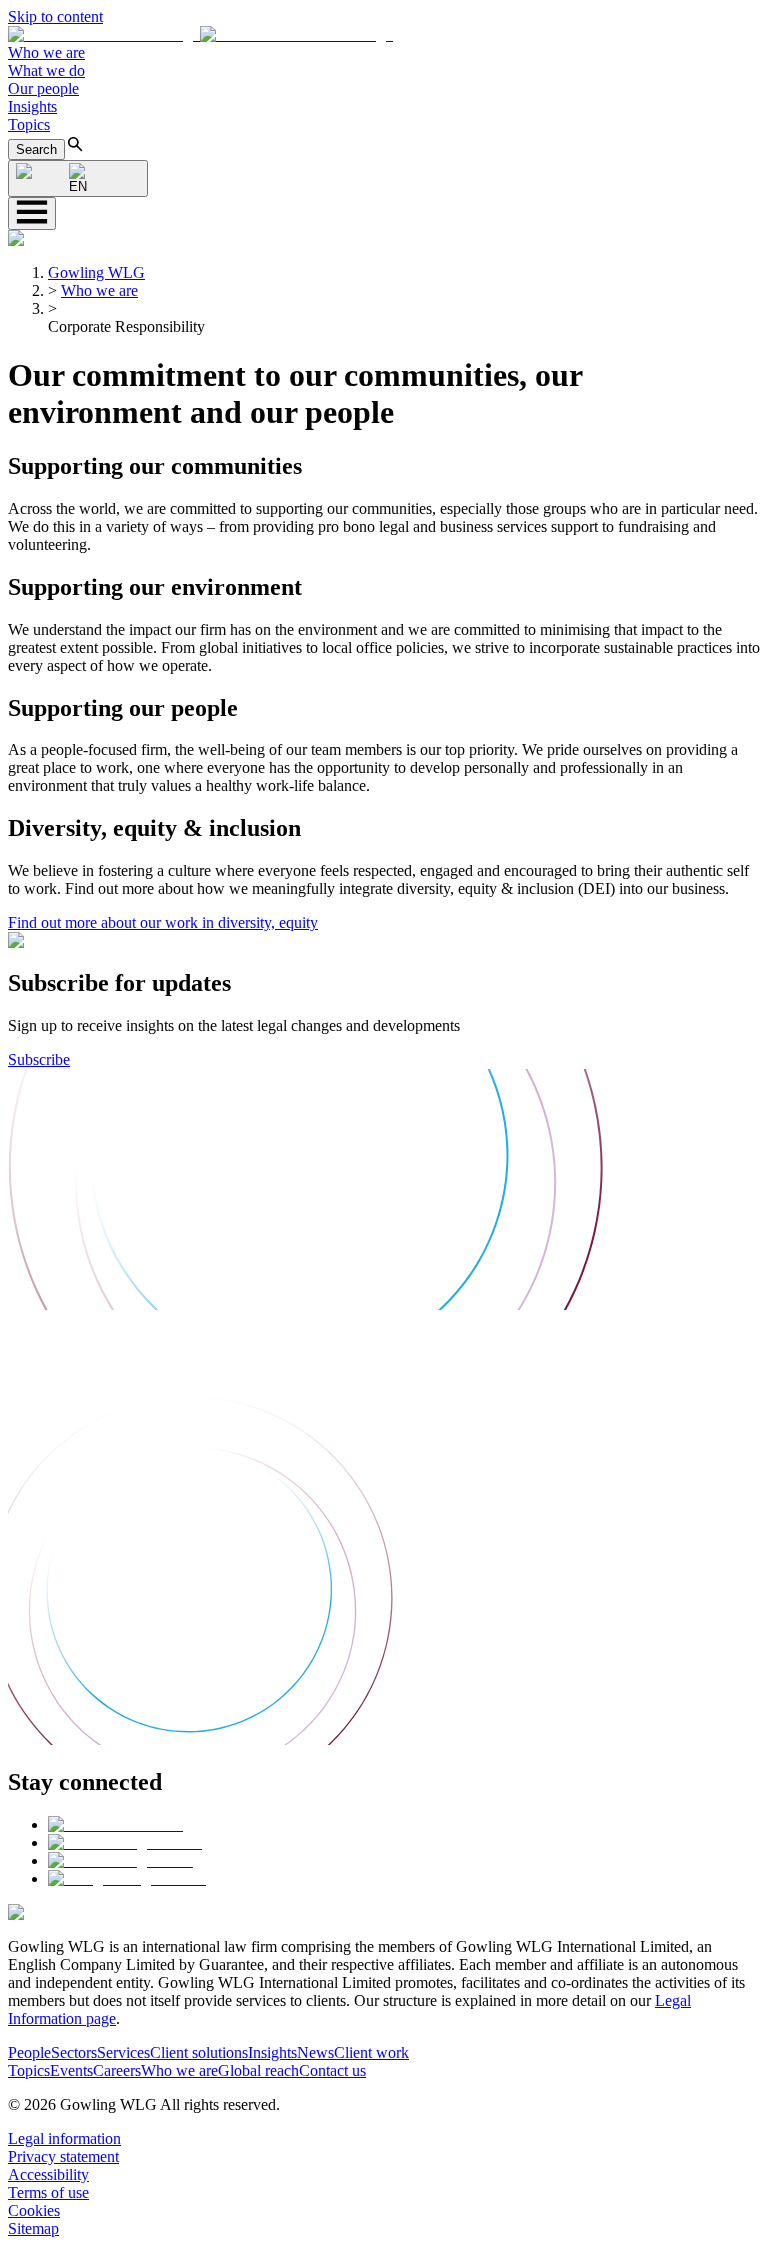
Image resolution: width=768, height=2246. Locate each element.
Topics (29, 124)
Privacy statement (63, 2156)
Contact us (332, 2070)
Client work (371, 2052)
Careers (117, 2070)
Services (123, 2052)
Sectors (74, 2052)
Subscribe (39, 1059)
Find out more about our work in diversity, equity (163, 922)
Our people (43, 88)
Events (71, 2070)
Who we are (46, 52)
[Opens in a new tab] (115, 1824)
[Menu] (32, 213)
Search (36, 149)
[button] (200, 34)
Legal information (64, 2138)
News (315, 2052)
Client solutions (199, 2052)
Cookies (34, 2210)
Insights (32, 106)
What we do (46, 70)
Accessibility (48, 2174)
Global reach (258, 2070)
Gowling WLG (96, 272)
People (29, 2052)
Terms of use (48, 2192)
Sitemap (33, 2228)
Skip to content (55, 16)
